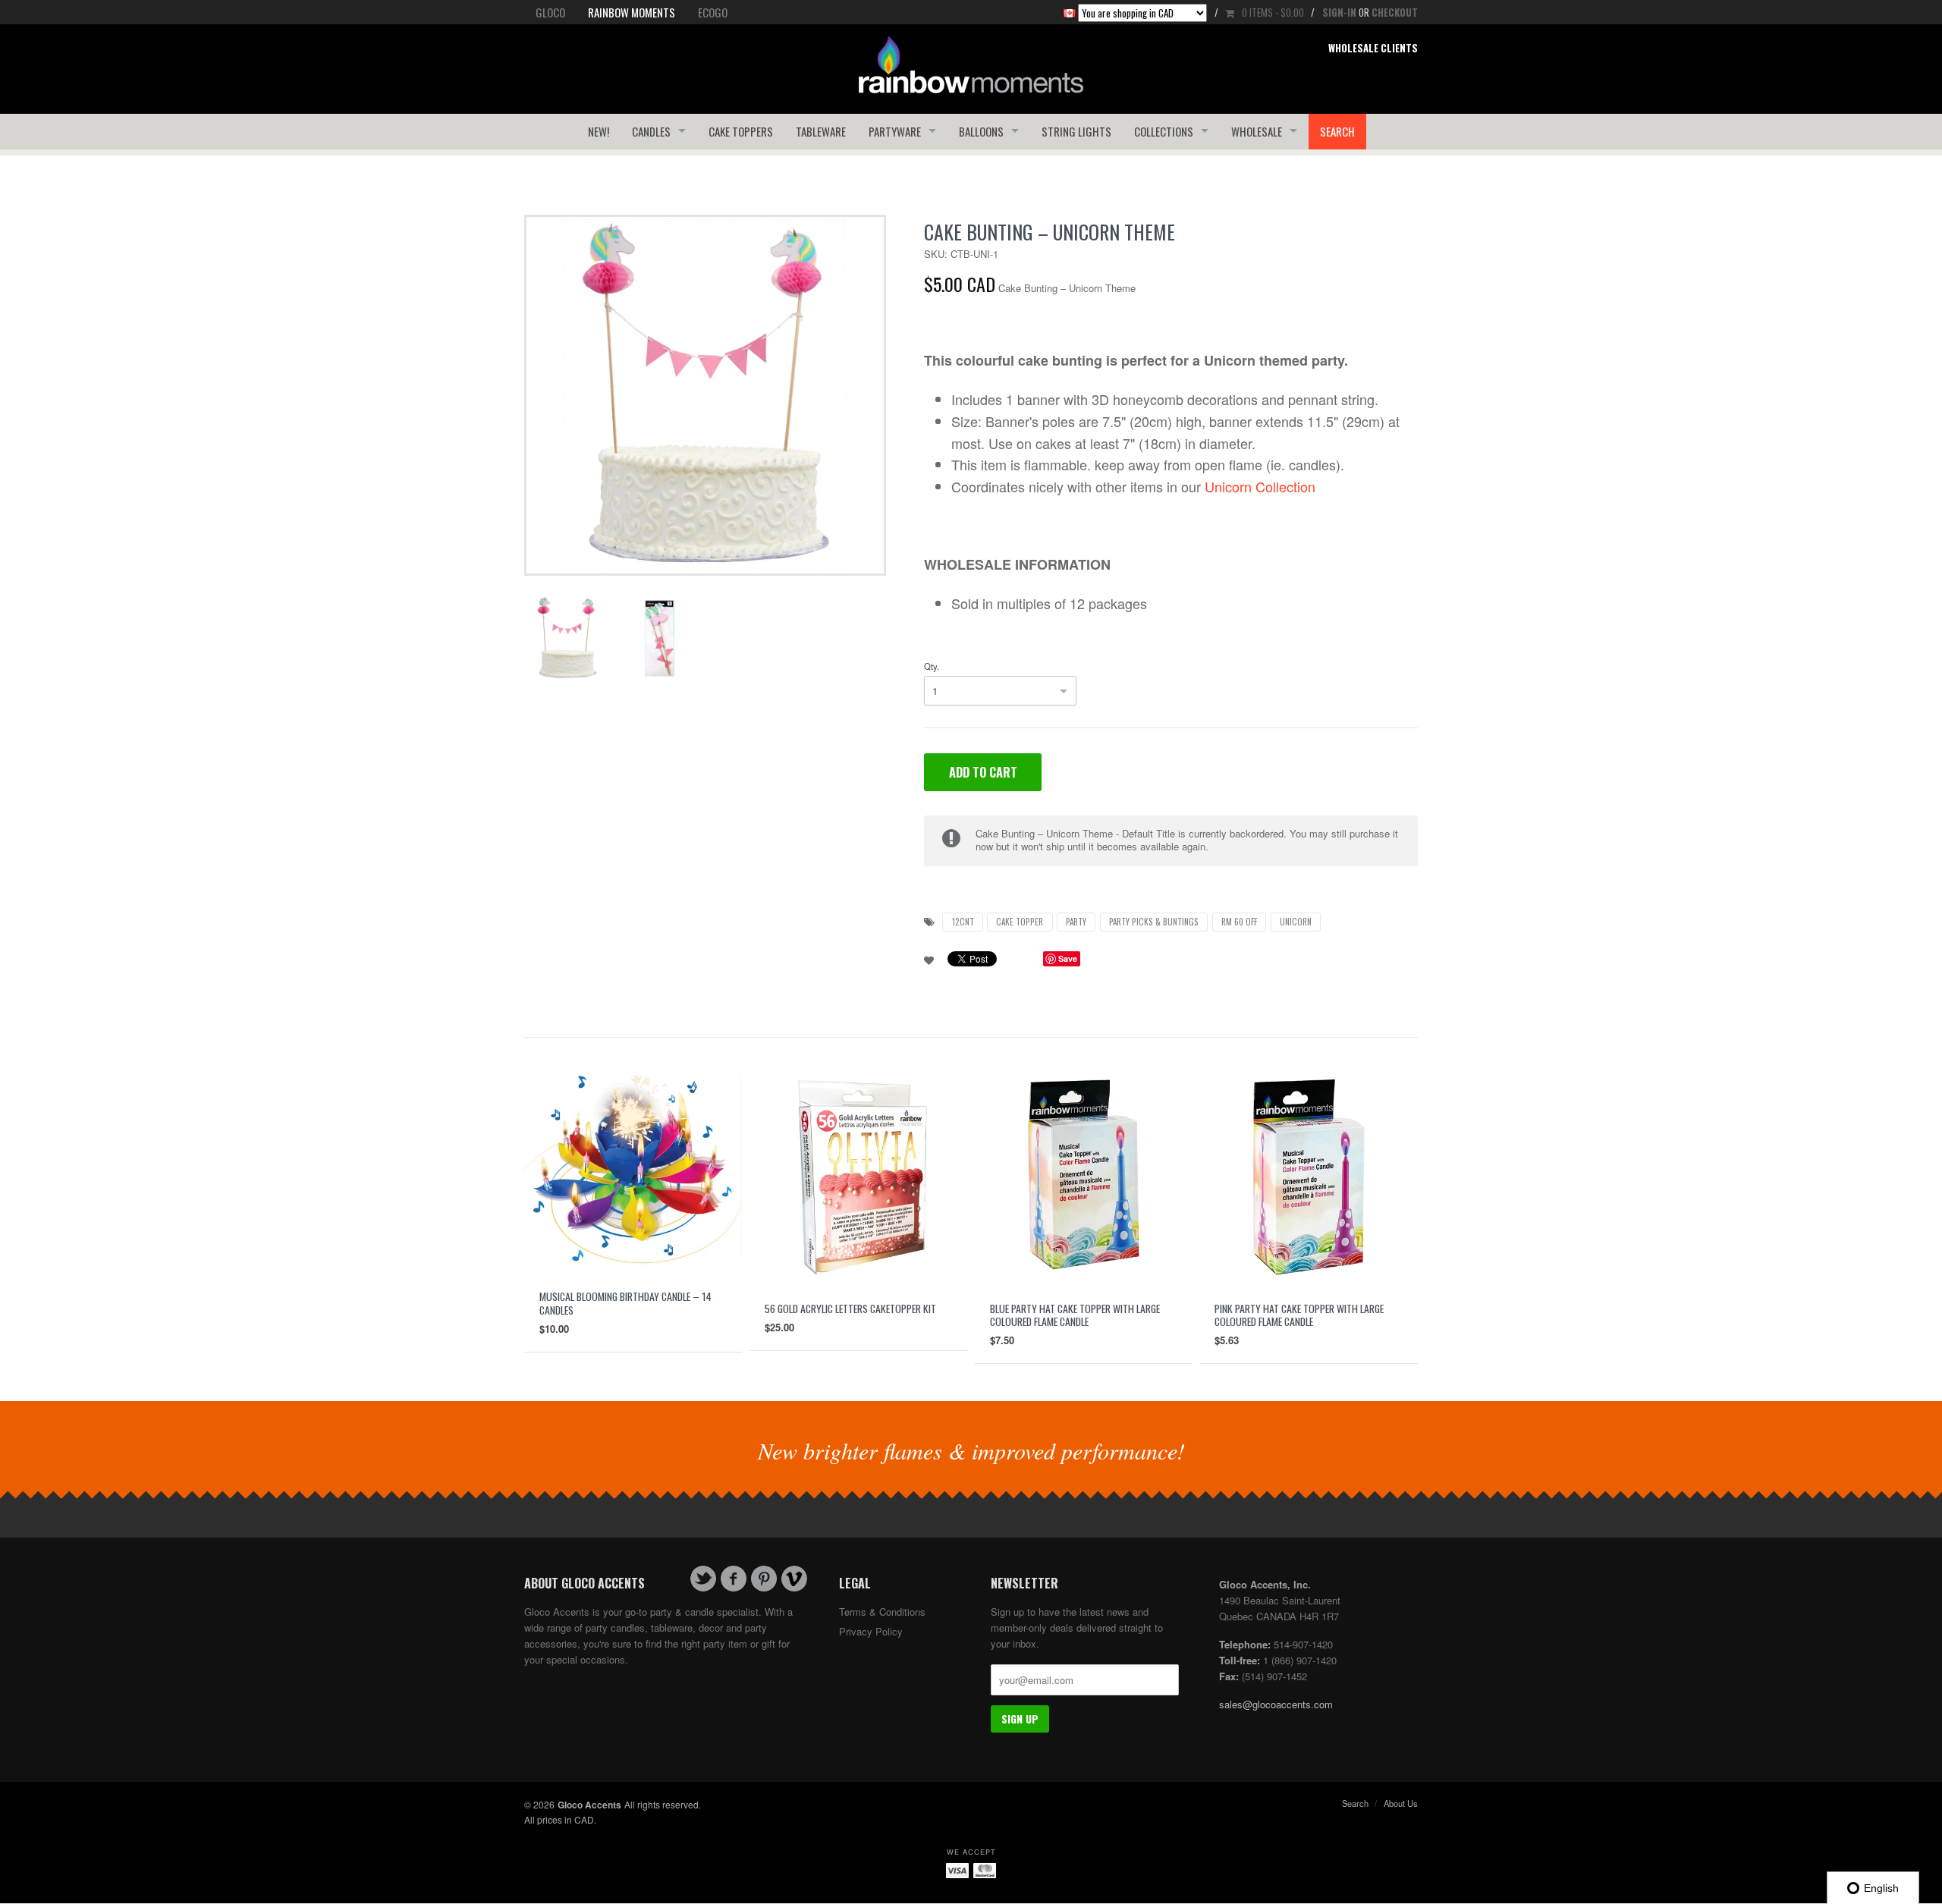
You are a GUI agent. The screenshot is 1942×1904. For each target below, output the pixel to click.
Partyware (895, 131)
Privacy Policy (871, 1631)
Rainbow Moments (632, 12)
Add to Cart (983, 772)
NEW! (599, 131)
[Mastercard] (985, 1870)
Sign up (1020, 1719)
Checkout (1395, 12)
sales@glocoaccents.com (1276, 1704)
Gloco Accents (589, 1805)
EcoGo (713, 12)
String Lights (1076, 131)
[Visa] (957, 1870)
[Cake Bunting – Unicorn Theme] (705, 394)
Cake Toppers (741, 131)
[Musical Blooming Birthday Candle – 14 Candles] (633, 1169)
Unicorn (1296, 922)
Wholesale (1257, 131)
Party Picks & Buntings (1154, 922)
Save (1068, 958)
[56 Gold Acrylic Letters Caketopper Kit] (858, 1174)
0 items (1273, 12)
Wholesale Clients (1373, 48)
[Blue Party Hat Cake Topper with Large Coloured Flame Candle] (1084, 1174)
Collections (1164, 131)
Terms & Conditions (882, 1612)
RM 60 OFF (1239, 922)
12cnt (963, 922)
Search (1337, 131)
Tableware (821, 131)
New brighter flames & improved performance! (971, 1450)
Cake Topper (1020, 922)
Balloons (981, 131)
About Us (1401, 1803)
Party (1076, 922)
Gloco (550, 12)
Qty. (932, 666)
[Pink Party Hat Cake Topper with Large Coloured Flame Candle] (1309, 1174)
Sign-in (1339, 12)
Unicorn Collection (1260, 486)
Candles (651, 131)
